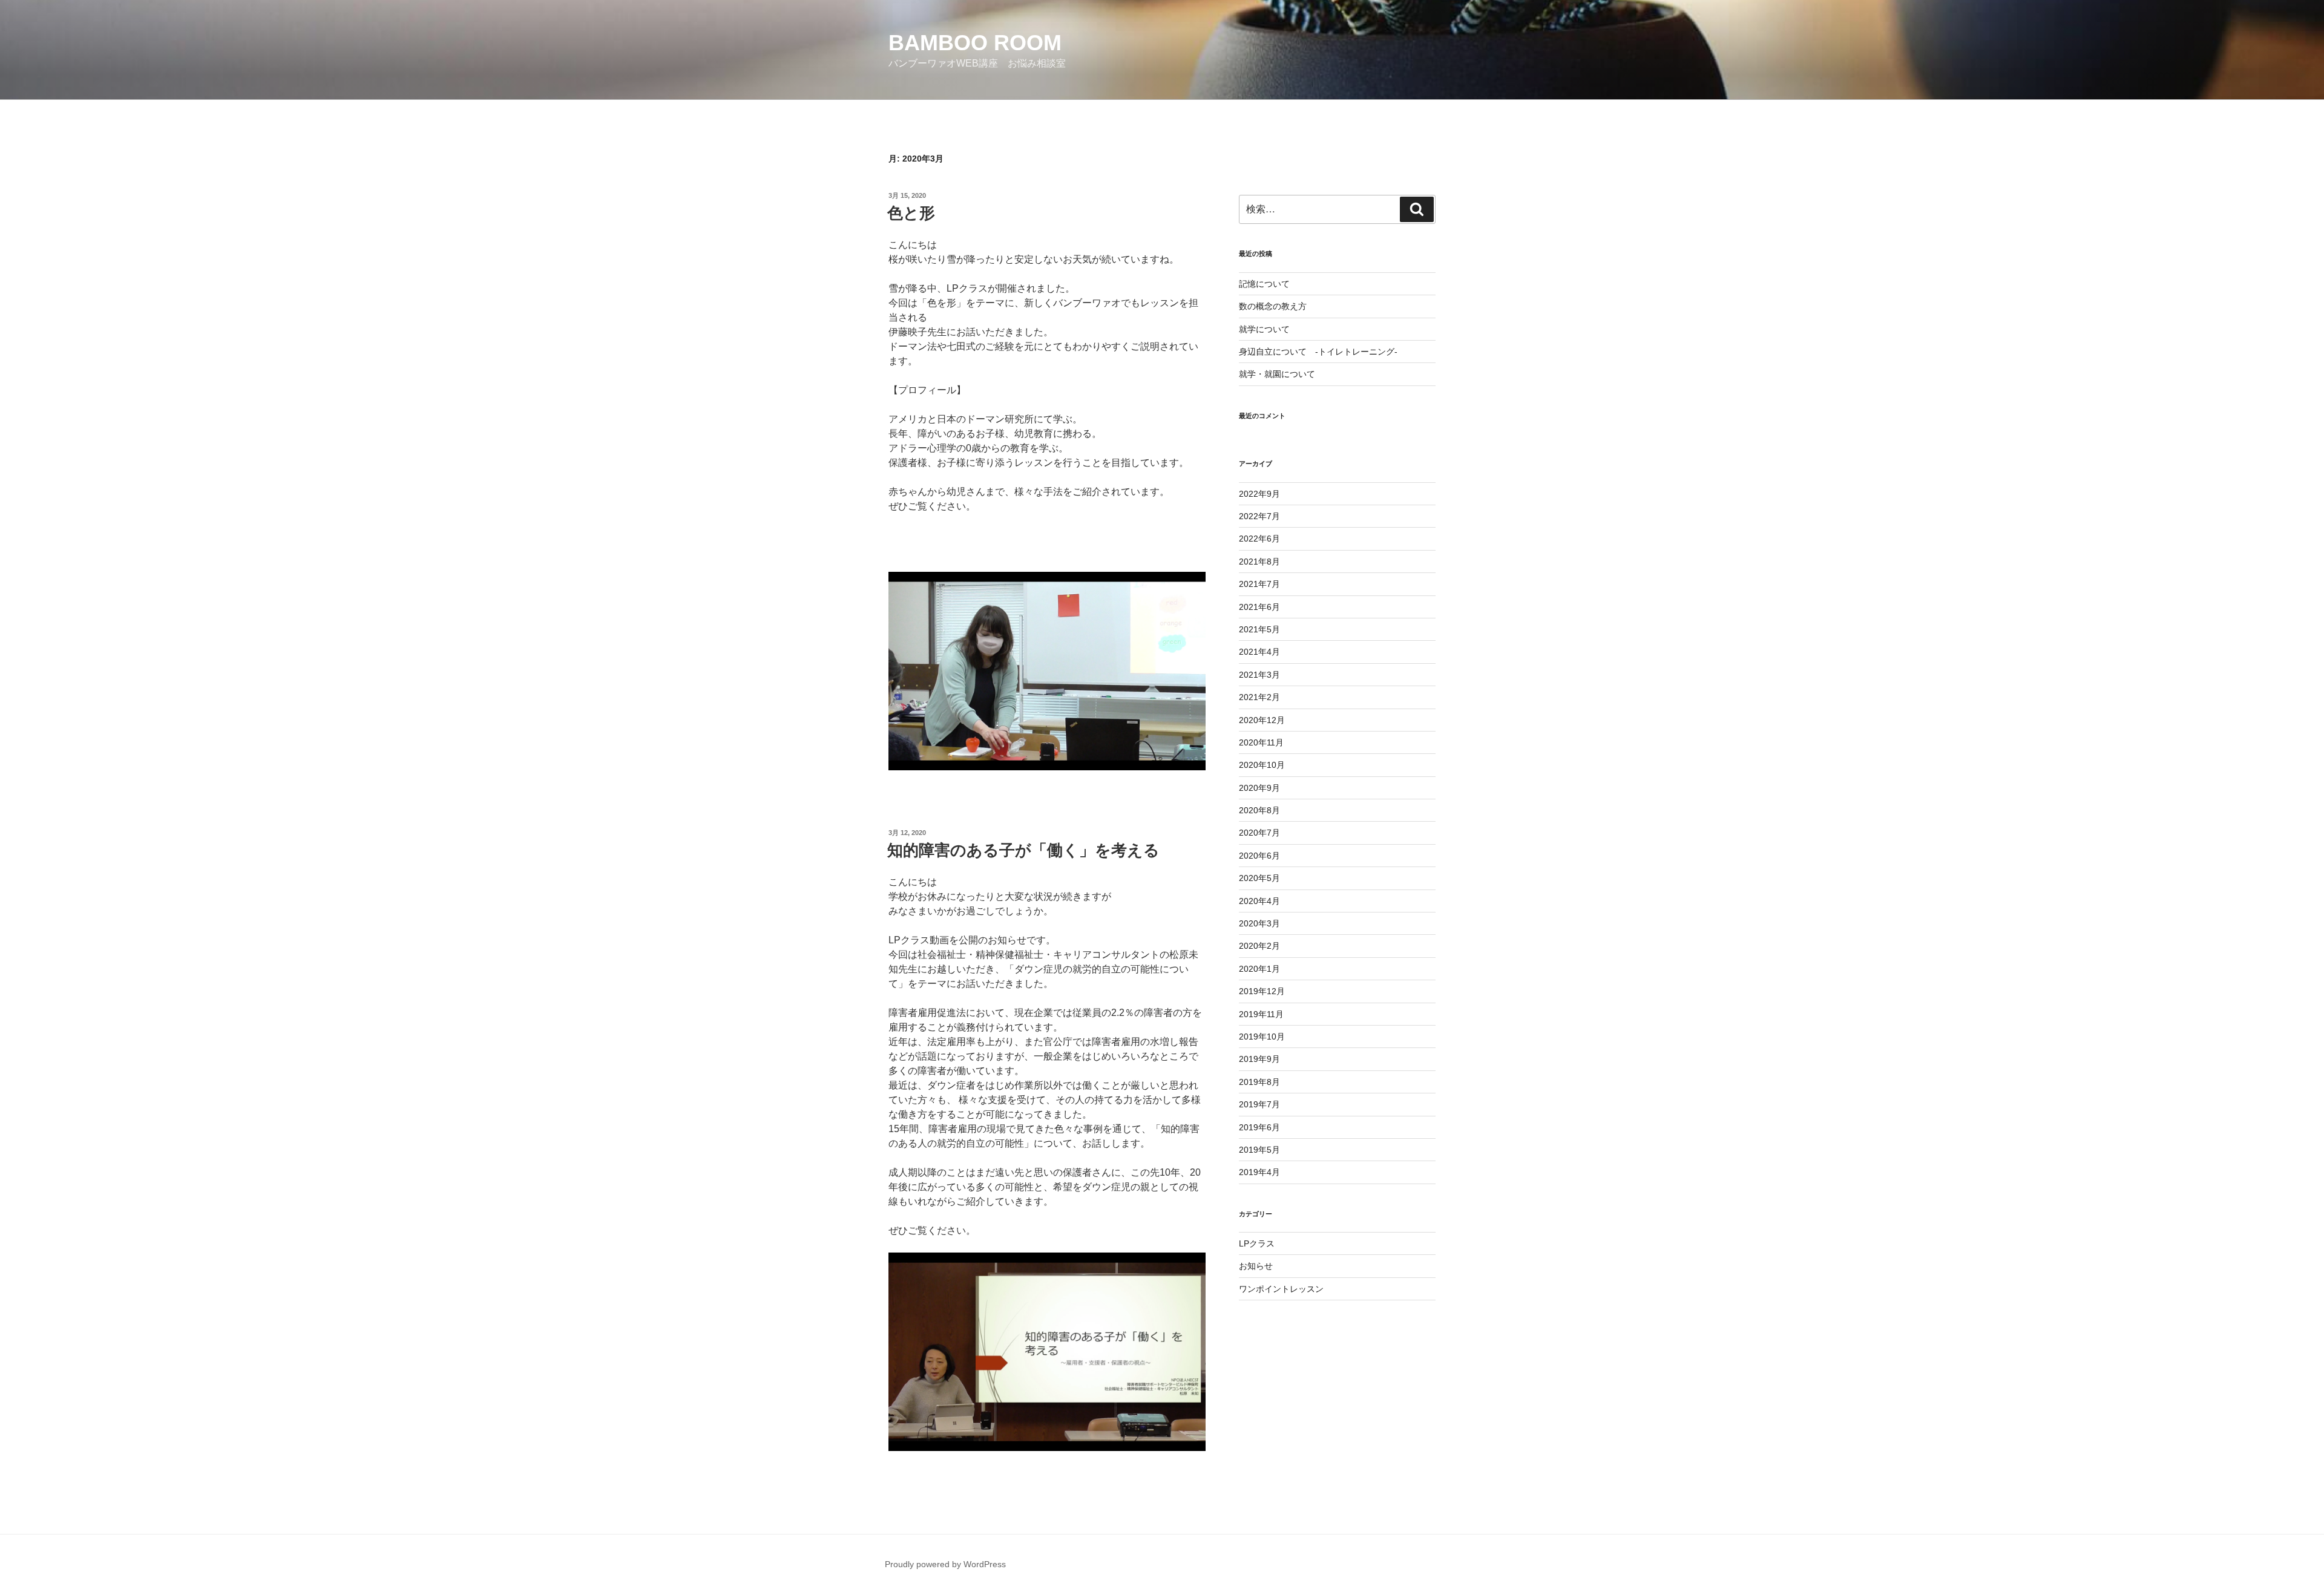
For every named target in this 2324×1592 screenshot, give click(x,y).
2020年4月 (1259, 901)
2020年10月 (1262, 765)
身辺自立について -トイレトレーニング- (1318, 352)
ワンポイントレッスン (1281, 1289)
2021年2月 (1259, 697)
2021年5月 (1259, 629)
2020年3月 (1259, 923)
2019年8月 (1259, 1082)
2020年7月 (1259, 833)
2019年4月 (1259, 1172)
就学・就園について (1277, 374)
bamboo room (975, 43)
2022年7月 (1259, 516)
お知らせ (1256, 1266)
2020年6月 (1259, 856)
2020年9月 (1259, 788)
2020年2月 (1259, 946)
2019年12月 (1262, 991)
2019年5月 (1259, 1150)
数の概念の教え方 (1273, 306)
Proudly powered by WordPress (945, 1564)
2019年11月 (1261, 1014)
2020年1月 (1259, 969)
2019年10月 (1262, 1037)
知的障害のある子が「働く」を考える (1023, 850)
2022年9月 (1259, 494)
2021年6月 (1259, 607)
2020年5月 (1259, 878)
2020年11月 (1261, 742)
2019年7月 (1259, 1104)
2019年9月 (1259, 1059)
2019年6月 (1259, 1127)
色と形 (911, 213)
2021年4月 (1259, 652)
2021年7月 (1259, 584)
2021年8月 (1259, 562)
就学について (1264, 329)
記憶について (1264, 284)
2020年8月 (1259, 810)
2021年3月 (1259, 675)
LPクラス (1257, 1243)
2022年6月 (1259, 539)
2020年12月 (1262, 720)
